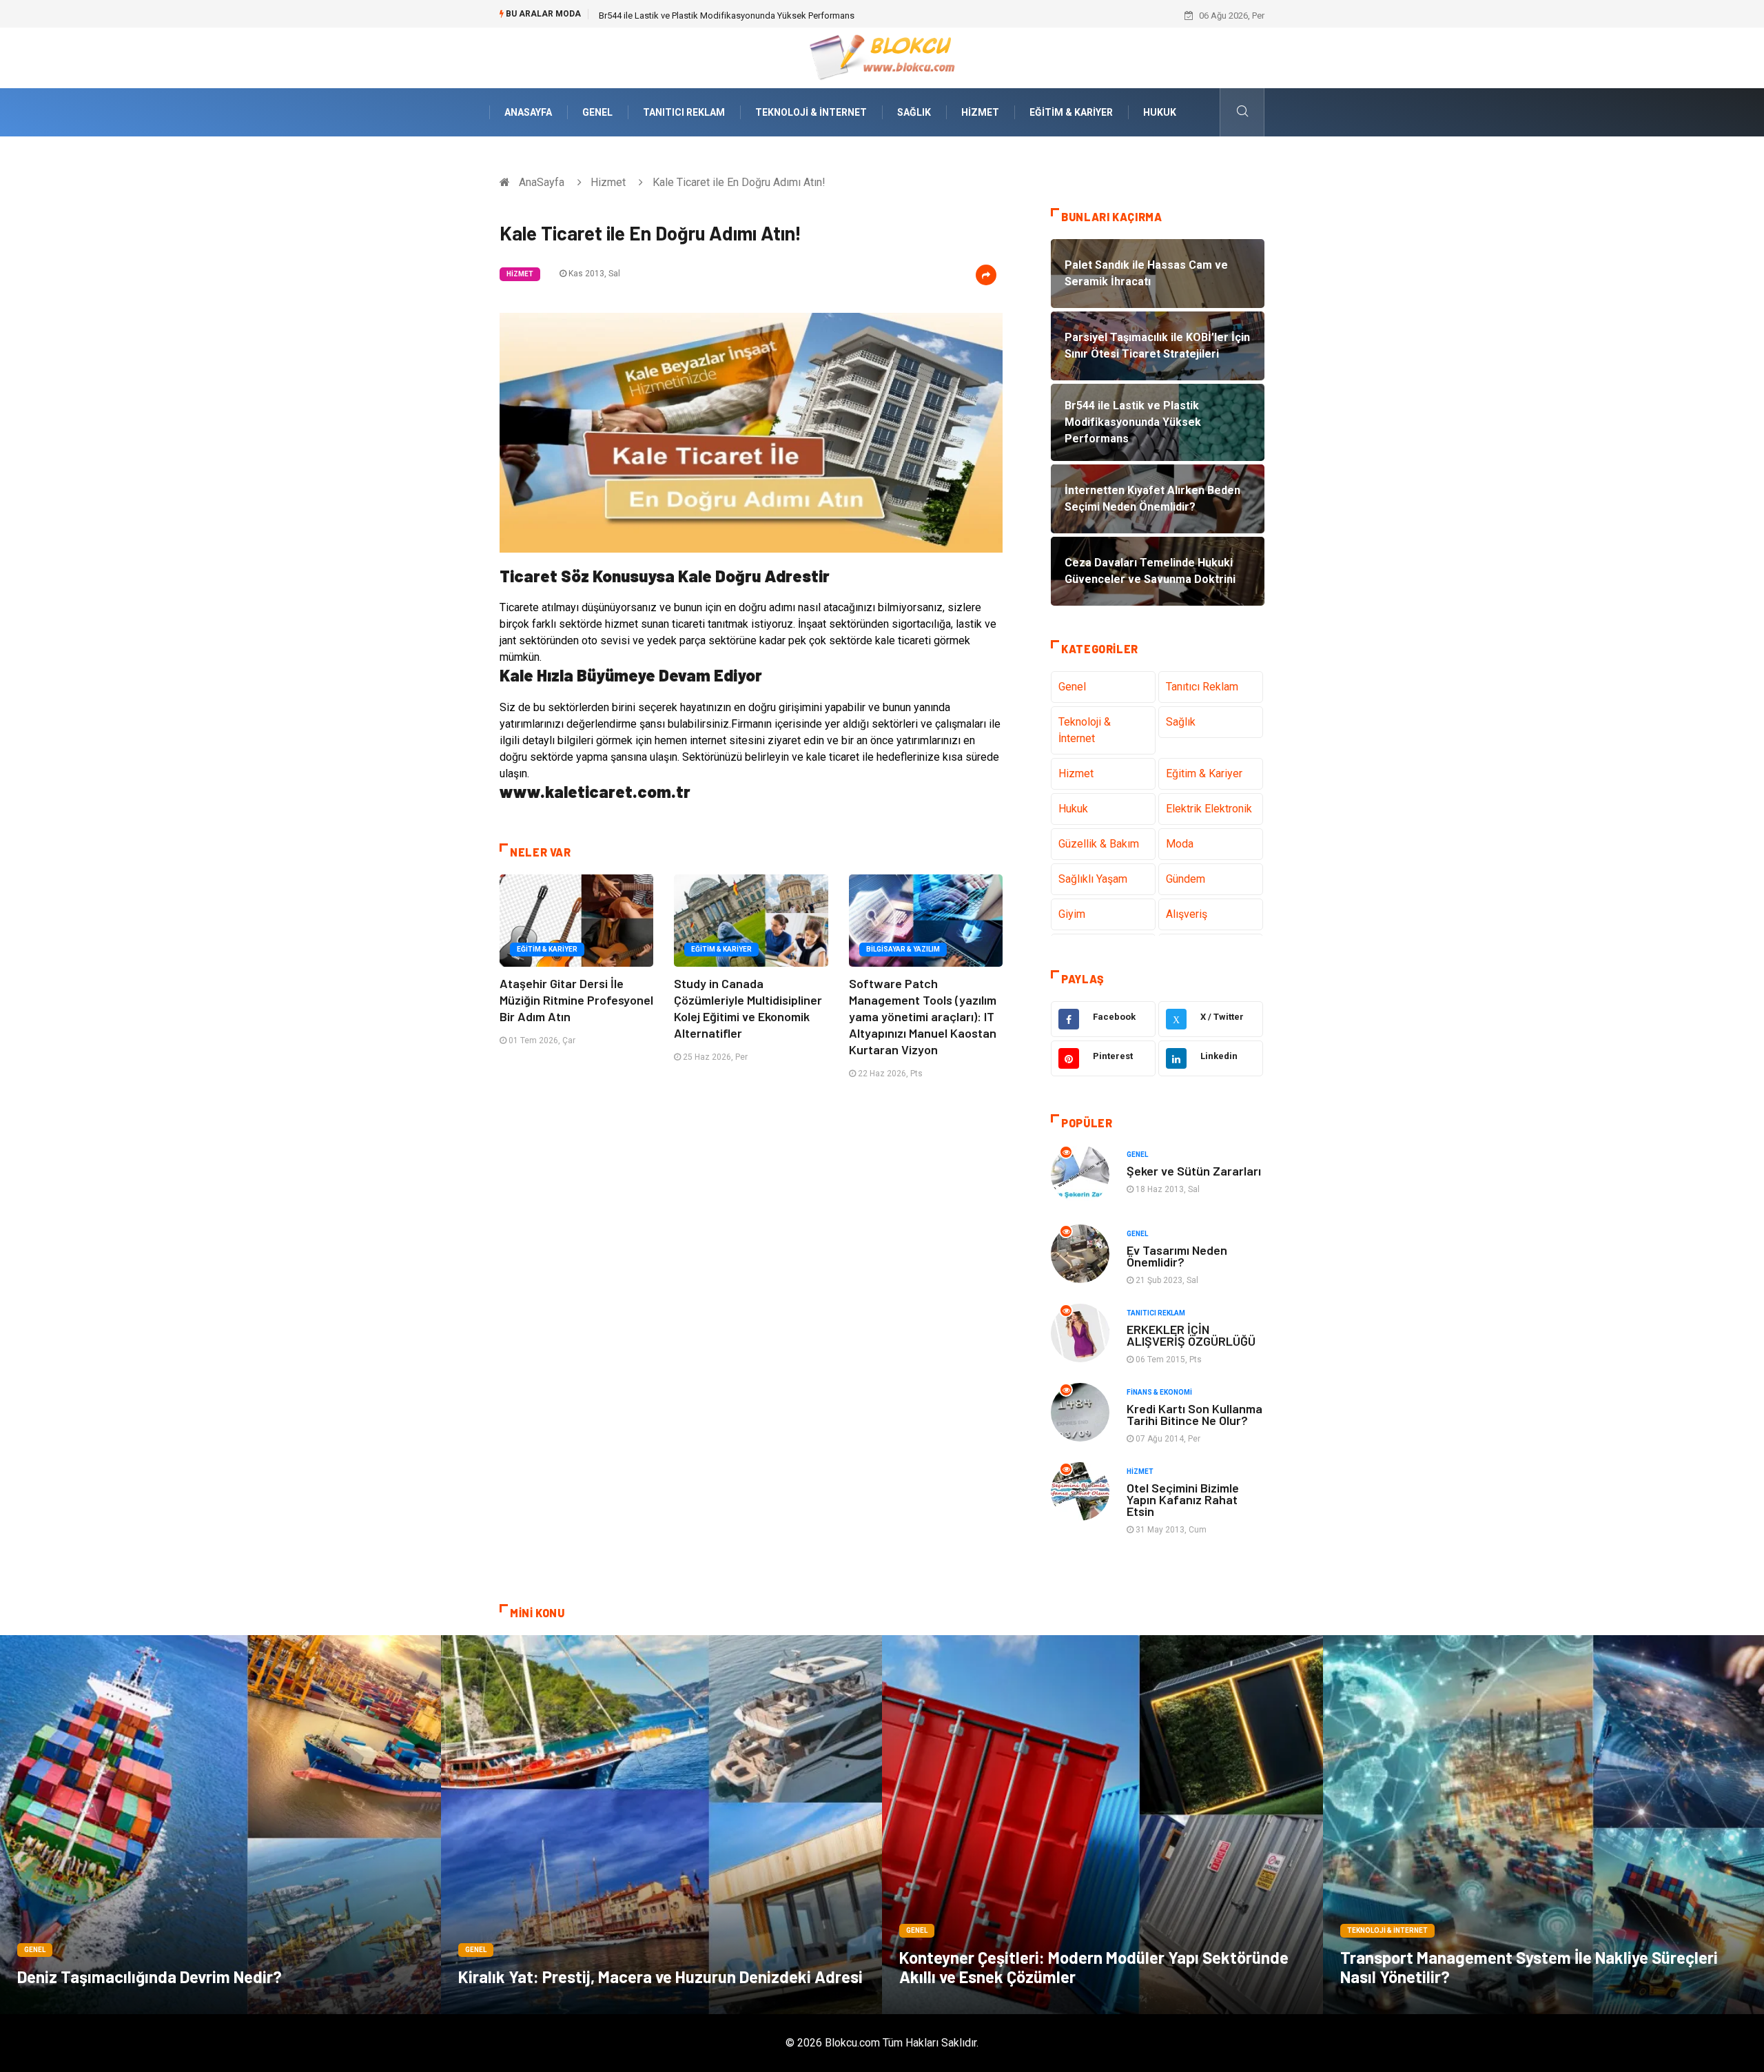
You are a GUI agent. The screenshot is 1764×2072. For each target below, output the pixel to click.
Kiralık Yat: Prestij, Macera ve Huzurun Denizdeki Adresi (660, 1977)
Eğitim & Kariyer (1071, 112)
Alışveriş (1187, 914)
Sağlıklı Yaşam (1093, 879)
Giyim (1072, 914)
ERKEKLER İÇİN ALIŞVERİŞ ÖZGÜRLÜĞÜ (1191, 1335)
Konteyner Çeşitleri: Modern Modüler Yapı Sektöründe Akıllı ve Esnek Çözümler (1094, 1967)
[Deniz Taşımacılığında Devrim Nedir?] (220, 1825)
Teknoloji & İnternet (811, 112)
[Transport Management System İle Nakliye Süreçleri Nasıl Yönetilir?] (1543, 1825)
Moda (1180, 844)
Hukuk (1160, 112)
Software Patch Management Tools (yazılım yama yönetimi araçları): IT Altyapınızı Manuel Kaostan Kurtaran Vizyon (923, 1016)
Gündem (1186, 879)
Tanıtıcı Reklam (684, 112)
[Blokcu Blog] (882, 57)
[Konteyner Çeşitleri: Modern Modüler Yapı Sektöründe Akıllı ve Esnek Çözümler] (1102, 1825)
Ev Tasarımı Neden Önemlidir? (1177, 1256)
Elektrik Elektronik (1209, 809)
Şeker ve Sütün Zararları (1194, 1171)
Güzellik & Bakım (1099, 844)
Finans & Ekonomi (1159, 1392)
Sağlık (914, 112)
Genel (597, 112)
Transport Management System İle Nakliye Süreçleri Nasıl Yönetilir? (1529, 1967)
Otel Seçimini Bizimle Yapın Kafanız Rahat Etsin (1183, 1499)
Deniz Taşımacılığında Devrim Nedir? (150, 1977)
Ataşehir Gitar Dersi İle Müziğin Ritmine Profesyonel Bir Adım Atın (576, 1000)
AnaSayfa (528, 112)
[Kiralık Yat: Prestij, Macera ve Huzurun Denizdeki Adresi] (661, 1825)
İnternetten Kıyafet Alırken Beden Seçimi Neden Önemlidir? (715, 16)
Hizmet (980, 112)
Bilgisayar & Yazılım (903, 949)
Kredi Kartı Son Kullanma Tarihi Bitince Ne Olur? (1194, 1414)
